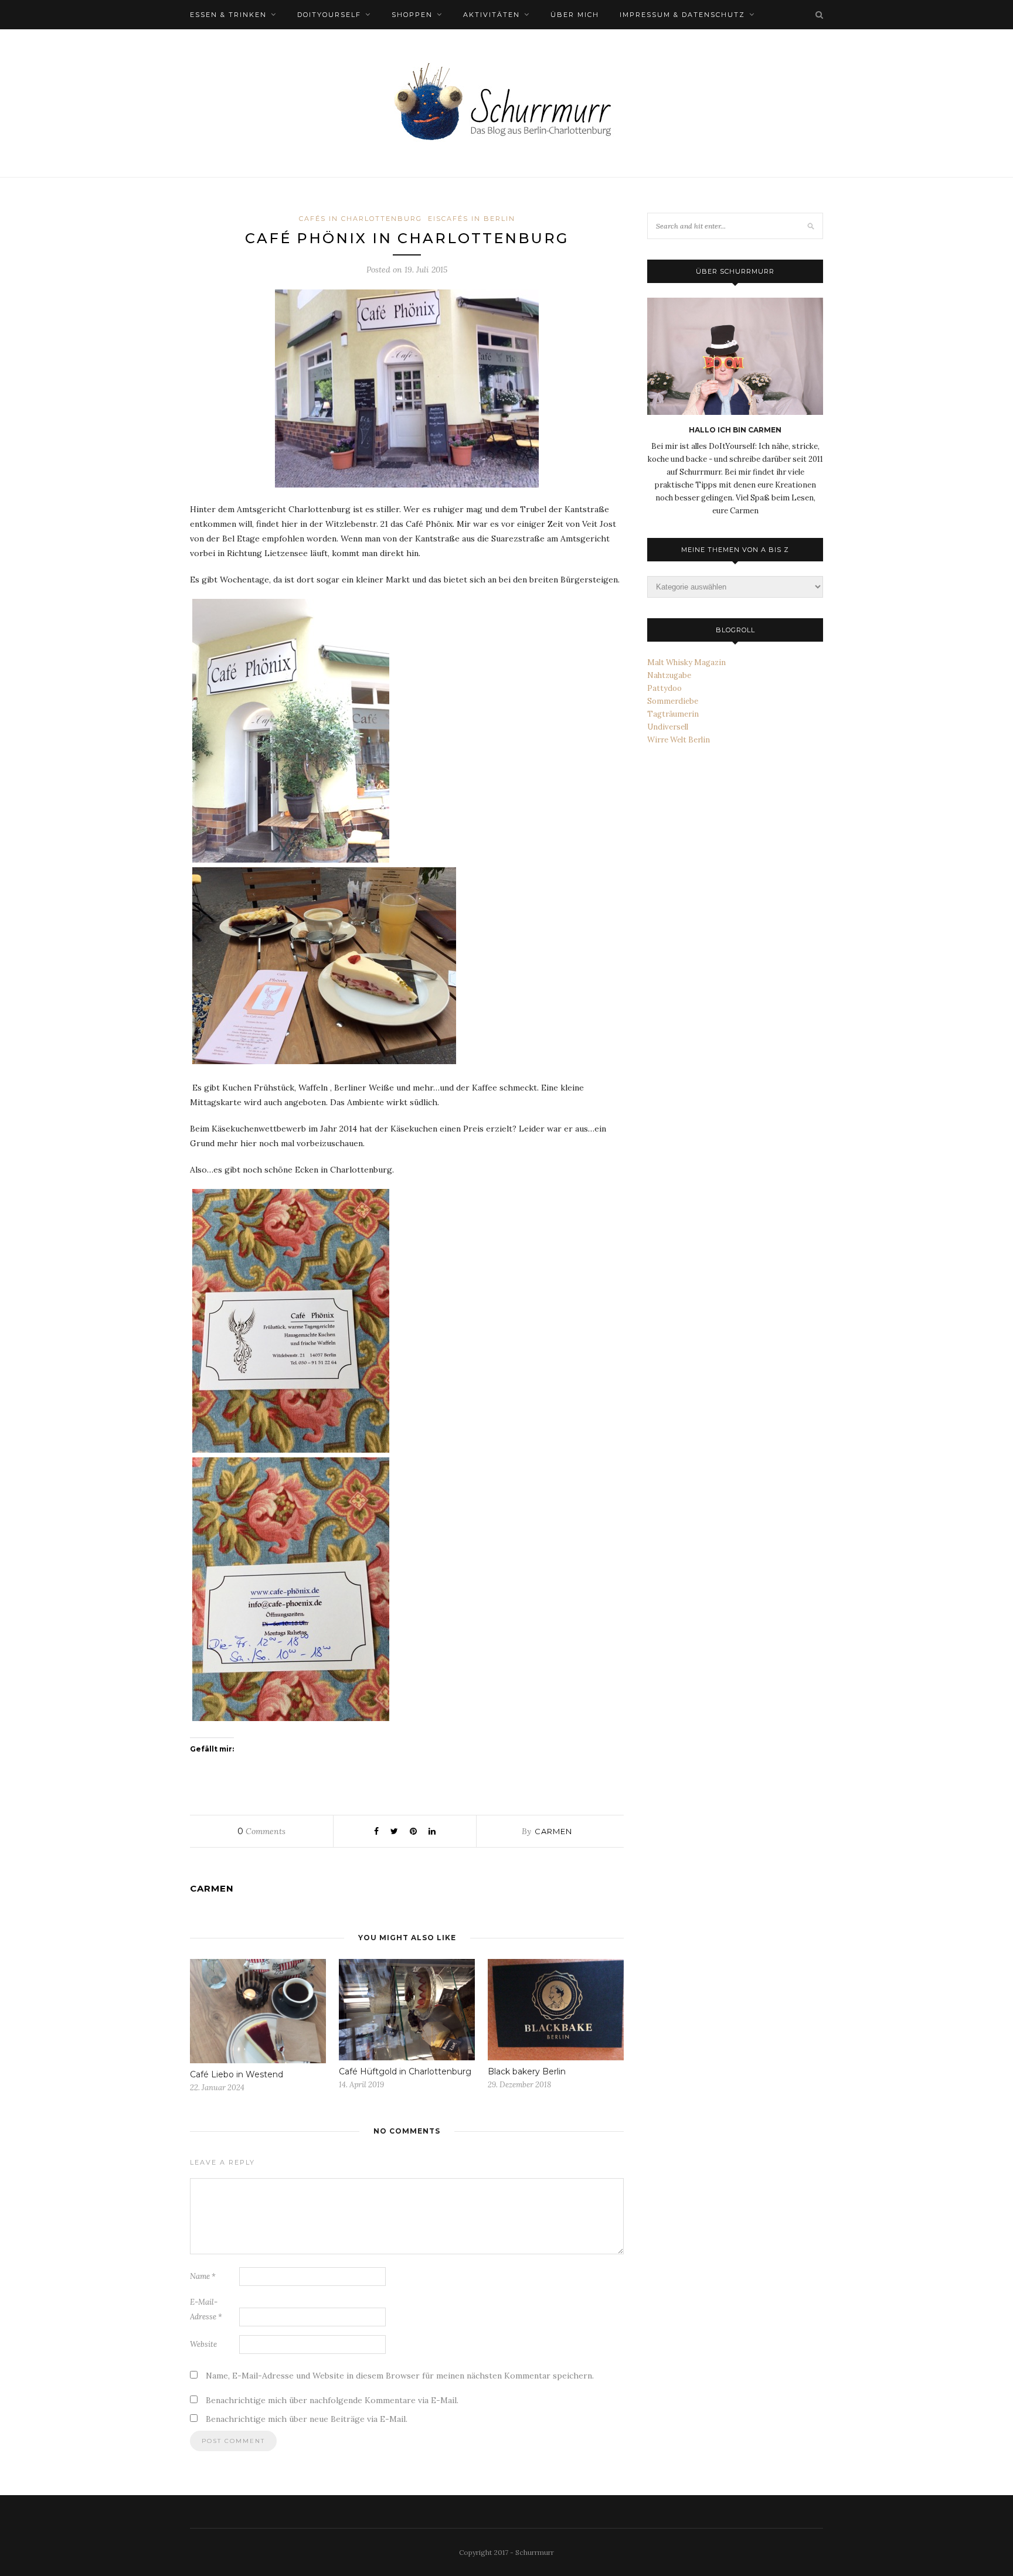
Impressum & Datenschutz (682, 15)
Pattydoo (664, 688)
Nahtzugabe (669, 675)
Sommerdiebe (673, 701)
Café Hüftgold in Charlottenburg (405, 2071)
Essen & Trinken (228, 15)
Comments (261, 1831)
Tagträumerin (673, 714)
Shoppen (412, 15)
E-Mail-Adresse (206, 2309)
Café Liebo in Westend (237, 2074)
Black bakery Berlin (527, 2071)
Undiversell (668, 727)
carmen (553, 1831)
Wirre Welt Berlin (679, 740)
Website (203, 2344)
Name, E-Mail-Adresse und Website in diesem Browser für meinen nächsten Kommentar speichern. (400, 2376)
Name (203, 2276)
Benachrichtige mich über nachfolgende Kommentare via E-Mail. (332, 2400)
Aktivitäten (492, 15)
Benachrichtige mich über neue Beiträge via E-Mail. (307, 2419)
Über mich (575, 15)
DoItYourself (329, 15)
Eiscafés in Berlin (472, 219)
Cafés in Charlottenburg (361, 219)
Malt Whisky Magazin (686, 662)
